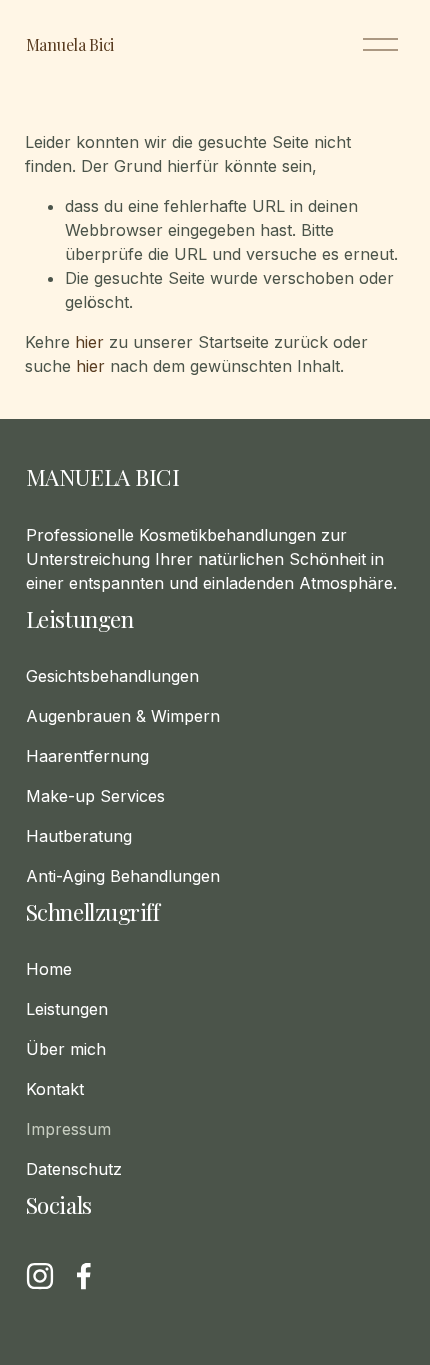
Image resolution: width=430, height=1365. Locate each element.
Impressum (68, 1129)
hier (89, 342)
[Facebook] (84, 1276)
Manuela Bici (70, 44)
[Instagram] (40, 1276)
